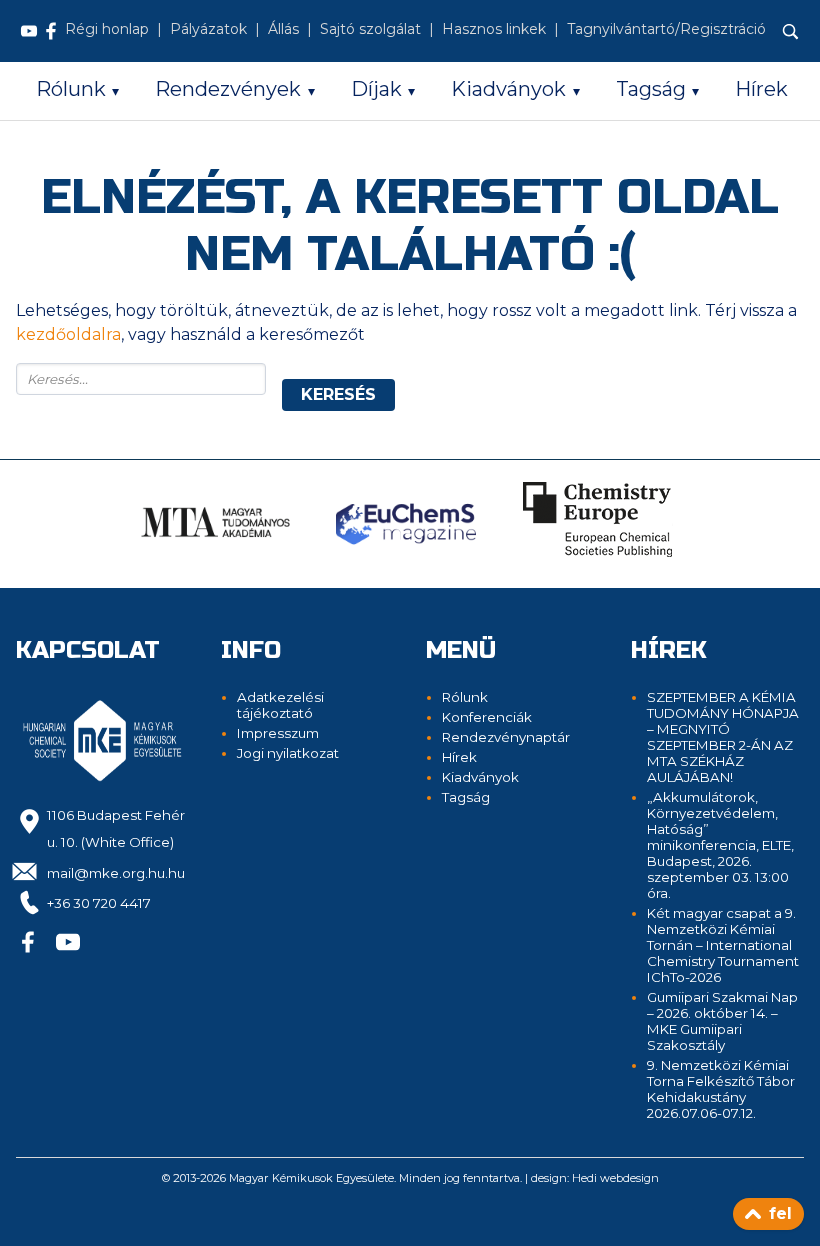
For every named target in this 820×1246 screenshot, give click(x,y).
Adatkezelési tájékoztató (280, 705)
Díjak (376, 89)
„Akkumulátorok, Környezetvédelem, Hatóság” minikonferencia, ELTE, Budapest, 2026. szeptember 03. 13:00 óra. (720, 845)
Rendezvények (228, 89)
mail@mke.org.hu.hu (116, 873)
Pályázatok (208, 29)
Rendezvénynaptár (506, 737)
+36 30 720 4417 (99, 903)
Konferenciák (487, 717)
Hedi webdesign (615, 1178)
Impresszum (278, 733)
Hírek (761, 89)
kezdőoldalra (68, 334)
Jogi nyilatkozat (288, 753)
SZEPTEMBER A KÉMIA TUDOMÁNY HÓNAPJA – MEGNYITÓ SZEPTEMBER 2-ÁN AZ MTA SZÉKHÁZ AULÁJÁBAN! (723, 737)
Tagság (651, 89)
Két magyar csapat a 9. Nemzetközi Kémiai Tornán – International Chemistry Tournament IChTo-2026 (723, 945)
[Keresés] (791, 32)
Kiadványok (508, 89)
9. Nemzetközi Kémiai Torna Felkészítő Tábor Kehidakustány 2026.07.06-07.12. (721, 1089)
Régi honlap (107, 29)
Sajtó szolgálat (370, 29)
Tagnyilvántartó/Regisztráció (666, 29)
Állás (283, 29)
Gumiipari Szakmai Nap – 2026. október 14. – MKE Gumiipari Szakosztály (722, 1021)
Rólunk (71, 89)
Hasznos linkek (494, 29)
